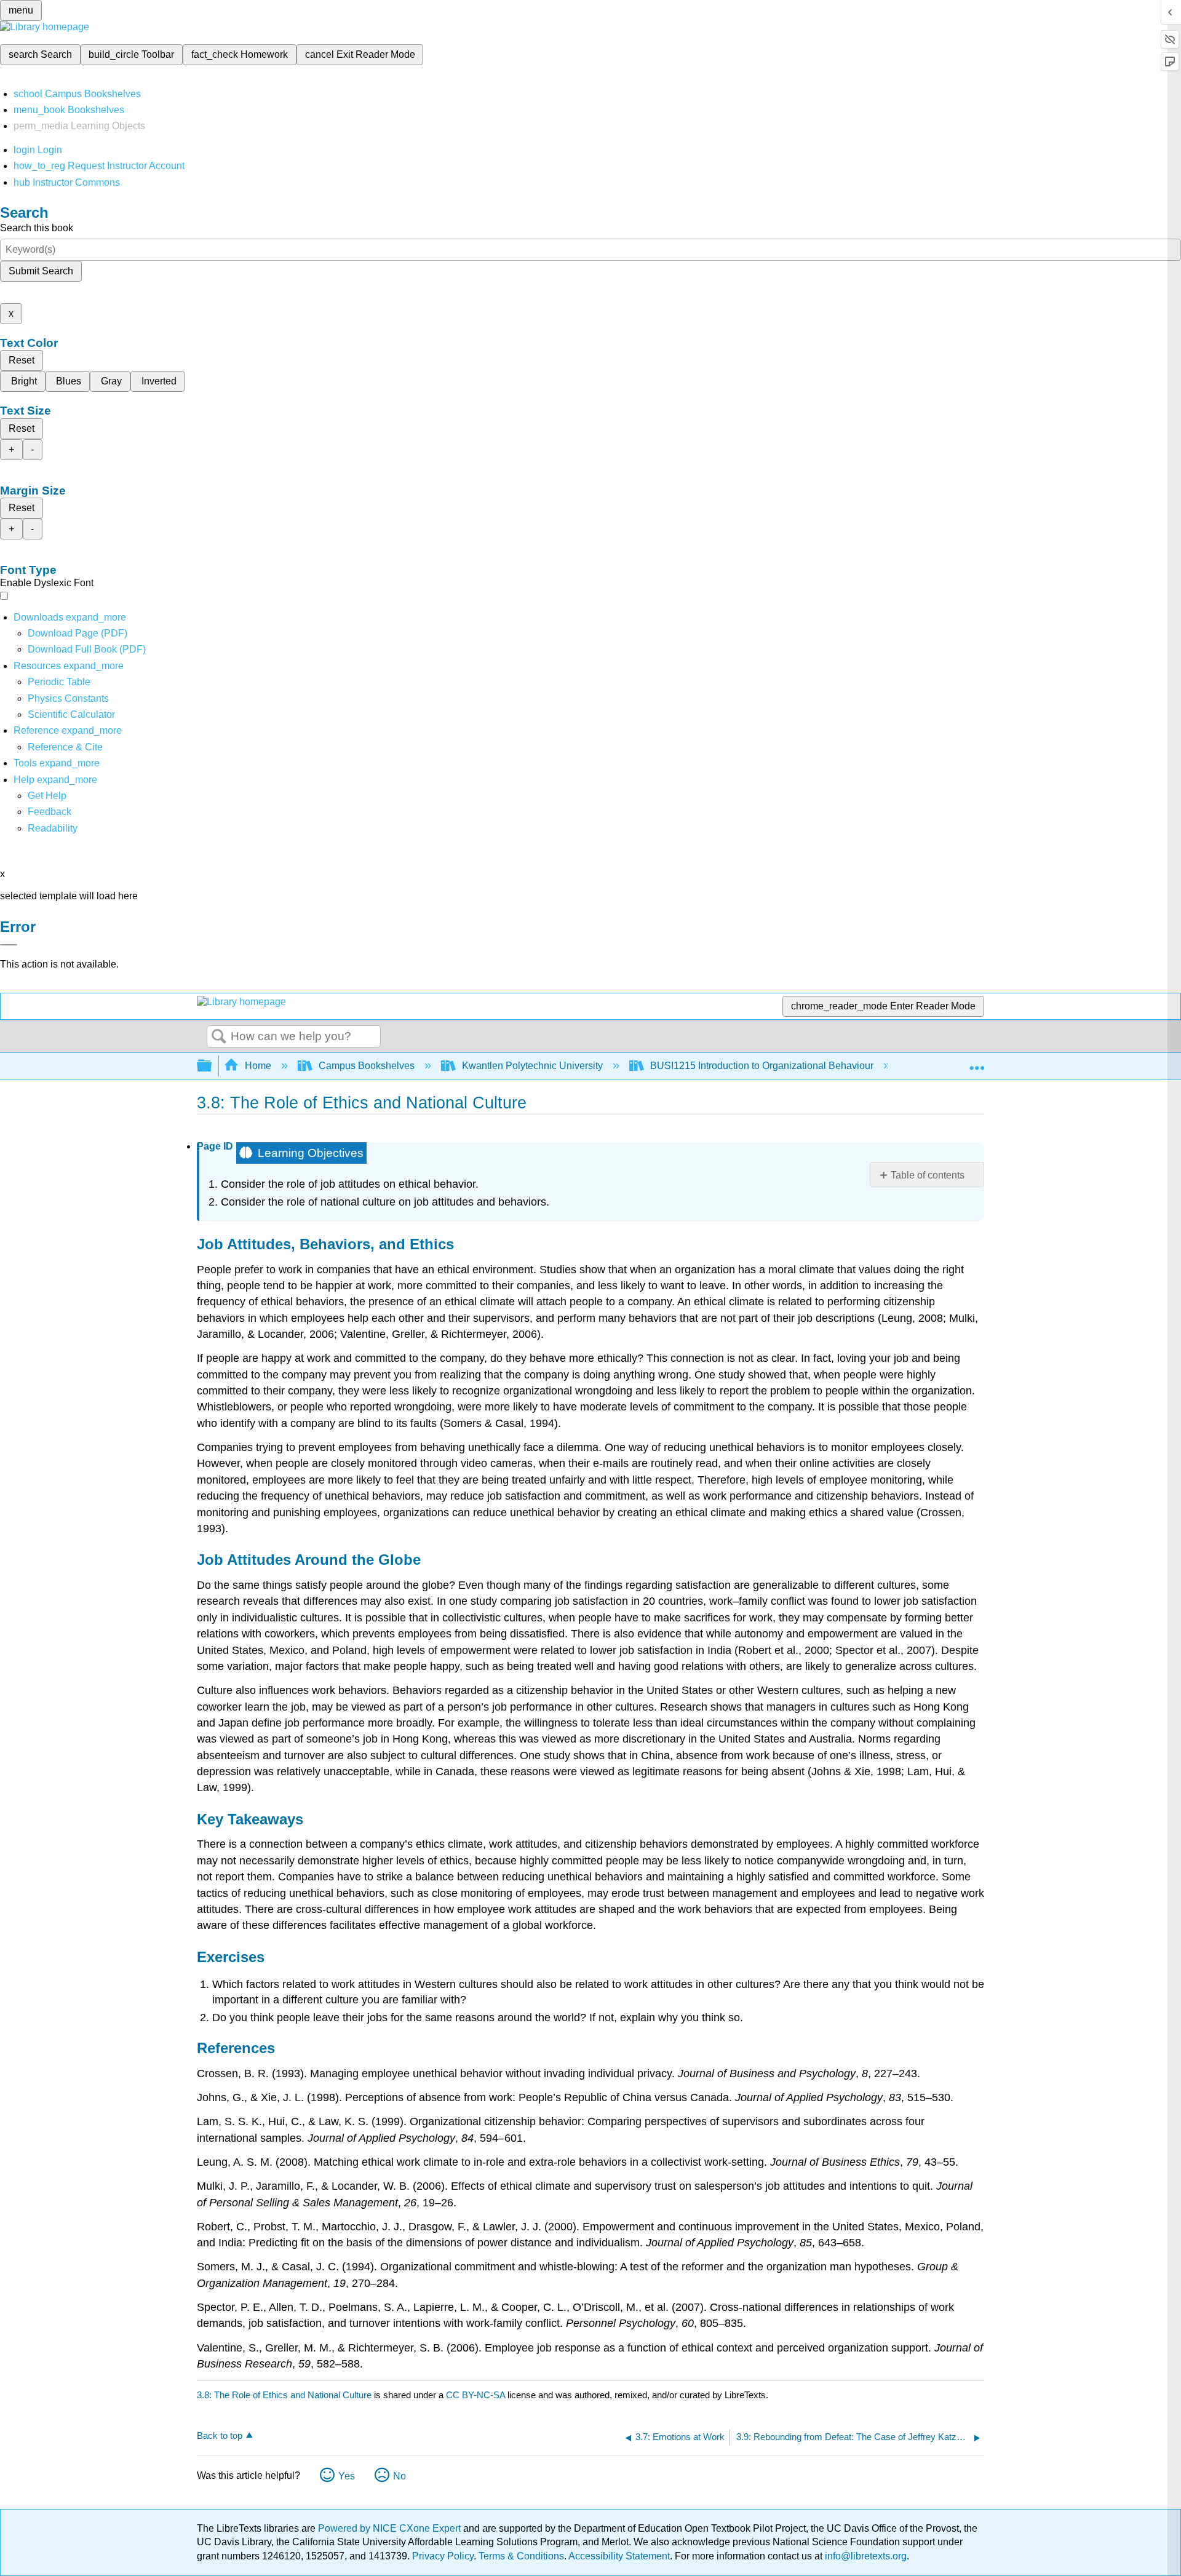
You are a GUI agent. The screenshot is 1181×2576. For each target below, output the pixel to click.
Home (258, 1066)
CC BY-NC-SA (477, 2395)
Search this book (37, 228)
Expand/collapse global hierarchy (212, 1066)
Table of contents (928, 1175)
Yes (347, 2476)
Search (219, 1037)
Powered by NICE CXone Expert (391, 2528)
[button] (50, 812)
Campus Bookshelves (367, 1066)
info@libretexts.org (865, 2556)
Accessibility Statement (619, 2556)
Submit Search (41, 271)
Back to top (220, 2435)
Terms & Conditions (521, 2556)
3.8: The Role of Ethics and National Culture (284, 2395)
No (400, 2476)
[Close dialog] (9, 945)
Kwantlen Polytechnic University (532, 1066)
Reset (22, 360)
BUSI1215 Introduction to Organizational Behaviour (762, 1066)
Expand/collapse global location (977, 1062)
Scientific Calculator (71, 714)
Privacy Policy (443, 2556)
